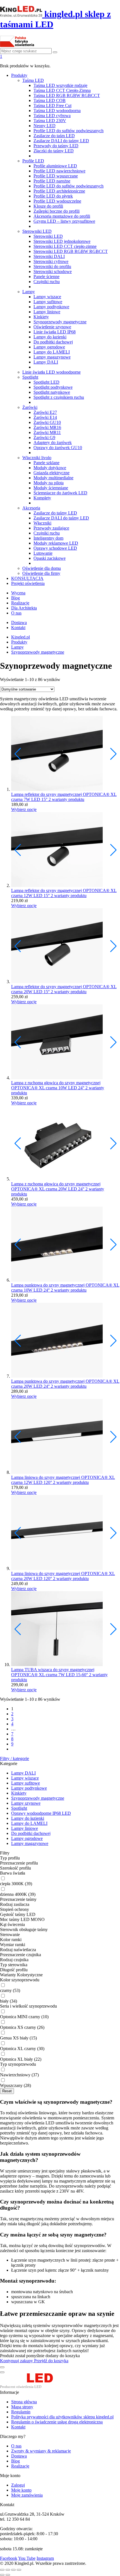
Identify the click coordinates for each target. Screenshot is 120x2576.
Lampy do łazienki (50, 337)
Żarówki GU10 (47, 422)
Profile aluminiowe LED (55, 166)
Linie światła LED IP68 (55, 332)
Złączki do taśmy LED (54, 151)
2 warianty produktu (66, 799)
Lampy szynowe (26, 1803)
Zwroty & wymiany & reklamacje (41, 2451)
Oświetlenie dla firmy (41, 573)
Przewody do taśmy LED (56, 146)
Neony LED (45, 126)
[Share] (8, 2570)
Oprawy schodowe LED (55, 548)
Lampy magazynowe (52, 357)
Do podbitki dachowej (53, 342)
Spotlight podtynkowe (53, 387)
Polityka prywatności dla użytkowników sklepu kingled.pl (62, 2417)
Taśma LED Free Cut (52, 105)
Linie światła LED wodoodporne (51, 372)
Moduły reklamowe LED (56, 543)
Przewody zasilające (51, 528)
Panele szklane (46, 463)
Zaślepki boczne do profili (57, 211)
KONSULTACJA (27, 578)
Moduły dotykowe (50, 468)
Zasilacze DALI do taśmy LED (61, 141)
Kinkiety (41, 317)
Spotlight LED (46, 382)
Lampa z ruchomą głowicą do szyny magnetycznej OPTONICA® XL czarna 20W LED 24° (56, 1186)
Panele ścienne (46, 277)
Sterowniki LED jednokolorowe (62, 241)
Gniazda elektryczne (51, 473)
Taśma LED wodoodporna (57, 111)
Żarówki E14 (45, 417)
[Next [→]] (8, 2575)
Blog (15, 598)
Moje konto (21, 2490)
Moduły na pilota (49, 483)
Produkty (19, 75)
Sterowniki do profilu (52, 266)
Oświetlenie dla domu (42, 568)
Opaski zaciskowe (50, 558)
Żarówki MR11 (47, 432)
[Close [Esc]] (2, 2570)
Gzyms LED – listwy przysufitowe (64, 221)
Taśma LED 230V (50, 121)
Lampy (29, 292)
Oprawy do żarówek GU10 (58, 448)
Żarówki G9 (44, 437)
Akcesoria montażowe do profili (62, 216)
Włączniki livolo (37, 458)
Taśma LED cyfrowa (52, 116)
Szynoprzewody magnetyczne (60, 322)
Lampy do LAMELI (52, 352)
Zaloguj (18, 2485)
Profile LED (33, 161)
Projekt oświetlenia (28, 583)
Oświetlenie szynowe (52, 327)
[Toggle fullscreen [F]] (13, 2570)
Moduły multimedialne (53, 478)
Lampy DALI (46, 362)
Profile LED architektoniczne (59, 191)
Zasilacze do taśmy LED (55, 513)
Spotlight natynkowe (52, 392)
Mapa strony (22, 2407)
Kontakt (18, 628)
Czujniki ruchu (47, 282)
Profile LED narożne (52, 181)
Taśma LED (33, 80)
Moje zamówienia (27, 2495)
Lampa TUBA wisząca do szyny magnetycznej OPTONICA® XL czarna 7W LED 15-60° (53, 1672)
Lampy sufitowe (48, 302)
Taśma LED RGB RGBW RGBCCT (67, 95)
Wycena (18, 593)
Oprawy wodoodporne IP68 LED (41, 1813)
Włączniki (42, 523)
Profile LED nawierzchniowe (59, 171)
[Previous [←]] (2, 2575)
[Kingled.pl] (33, 2387)
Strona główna (24, 2402)
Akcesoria (31, 508)
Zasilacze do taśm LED (54, 136)
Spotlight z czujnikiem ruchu (59, 397)
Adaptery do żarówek (53, 443)
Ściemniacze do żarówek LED (60, 493)
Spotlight (30, 377)
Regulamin (21, 2412)
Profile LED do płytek (53, 196)
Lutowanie (43, 553)
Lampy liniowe (47, 312)
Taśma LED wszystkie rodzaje (60, 85)
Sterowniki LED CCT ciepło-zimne (65, 246)
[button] (113, 754)
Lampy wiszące (47, 297)
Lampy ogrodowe (49, 347)
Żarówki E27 (45, 412)
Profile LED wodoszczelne (57, 201)
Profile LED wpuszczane (56, 176)
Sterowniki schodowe (53, 271)
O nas (16, 613)
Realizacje (20, 603)
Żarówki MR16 (47, 427)
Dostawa (19, 622)
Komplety (42, 498)
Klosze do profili (48, 206)
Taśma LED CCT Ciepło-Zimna (62, 90)
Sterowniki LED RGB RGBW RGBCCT (71, 251)
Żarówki (30, 407)
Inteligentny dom (48, 538)
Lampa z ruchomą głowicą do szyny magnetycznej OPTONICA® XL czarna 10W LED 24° (56, 1085)
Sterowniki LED (37, 231)
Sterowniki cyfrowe (51, 261)
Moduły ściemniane (51, 488)
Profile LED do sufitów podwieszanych (69, 131)
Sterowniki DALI (49, 256)
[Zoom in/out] (19, 2570)
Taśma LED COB (50, 100)
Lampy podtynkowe (51, 307)
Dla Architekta (24, 608)
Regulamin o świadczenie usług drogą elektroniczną (57, 2422)
